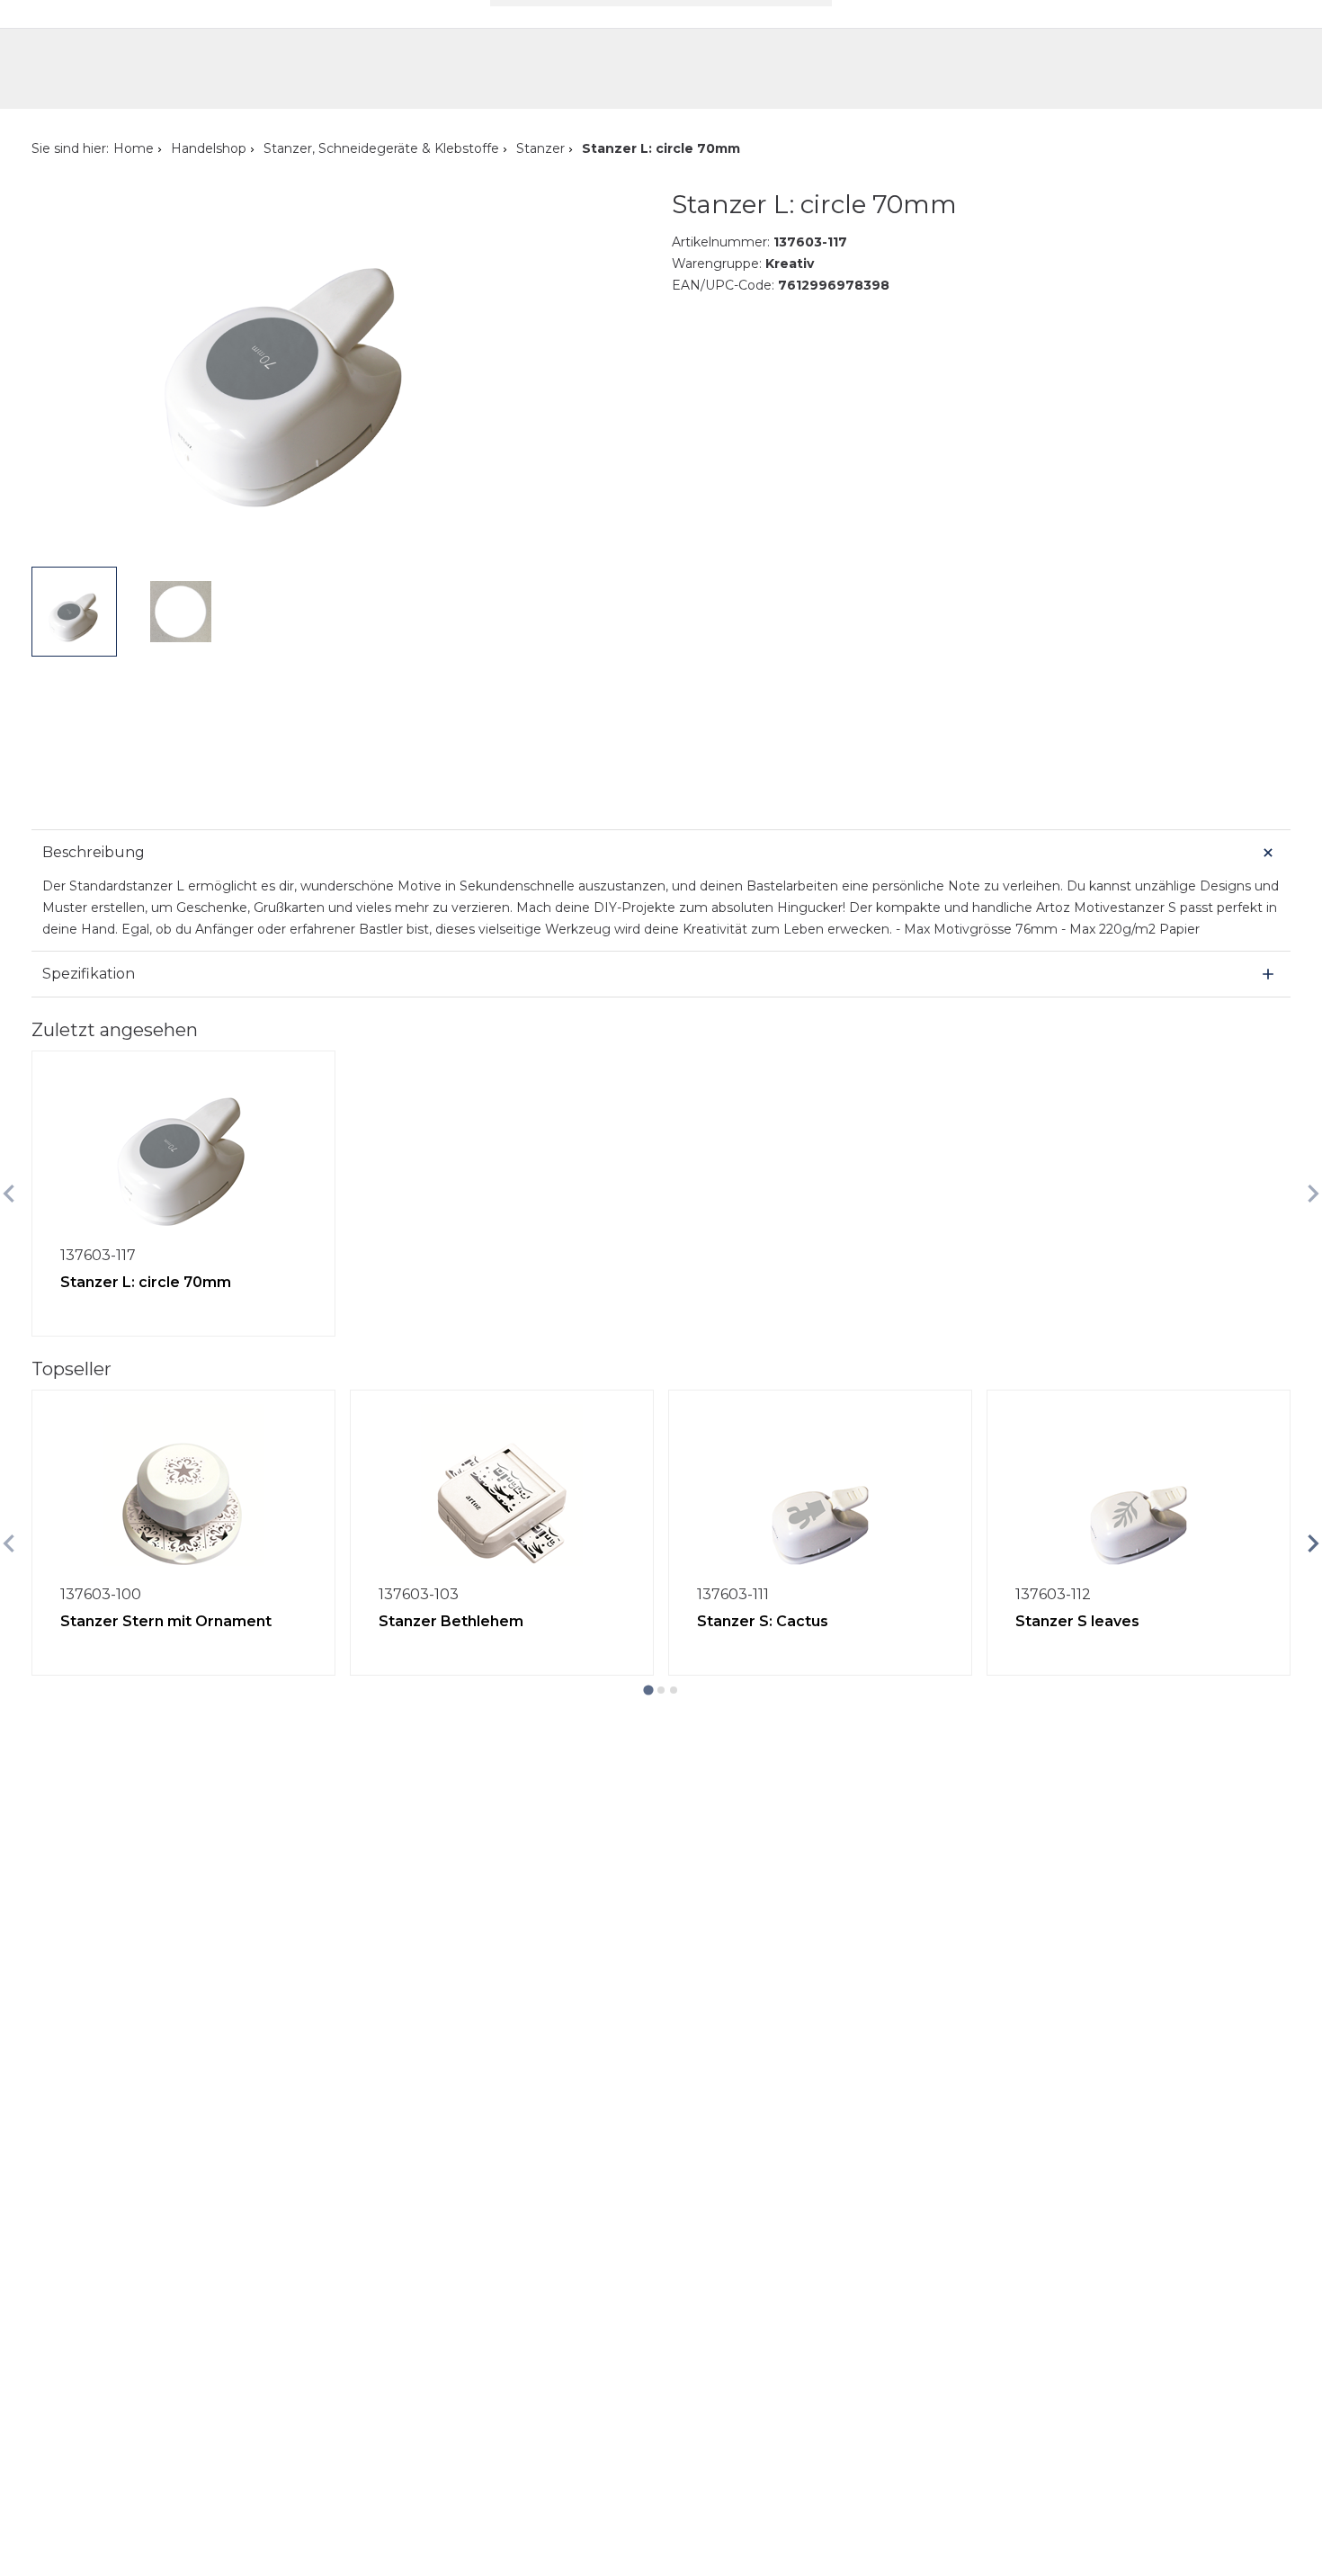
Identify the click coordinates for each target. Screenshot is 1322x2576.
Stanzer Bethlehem (451, 1621)
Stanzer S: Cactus (763, 1621)
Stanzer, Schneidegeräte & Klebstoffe (381, 148)
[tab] (648, 1690)
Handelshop (209, 148)
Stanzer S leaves (1077, 1621)
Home (134, 148)
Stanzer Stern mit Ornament (166, 1621)
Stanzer (540, 148)
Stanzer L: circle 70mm (146, 1282)
